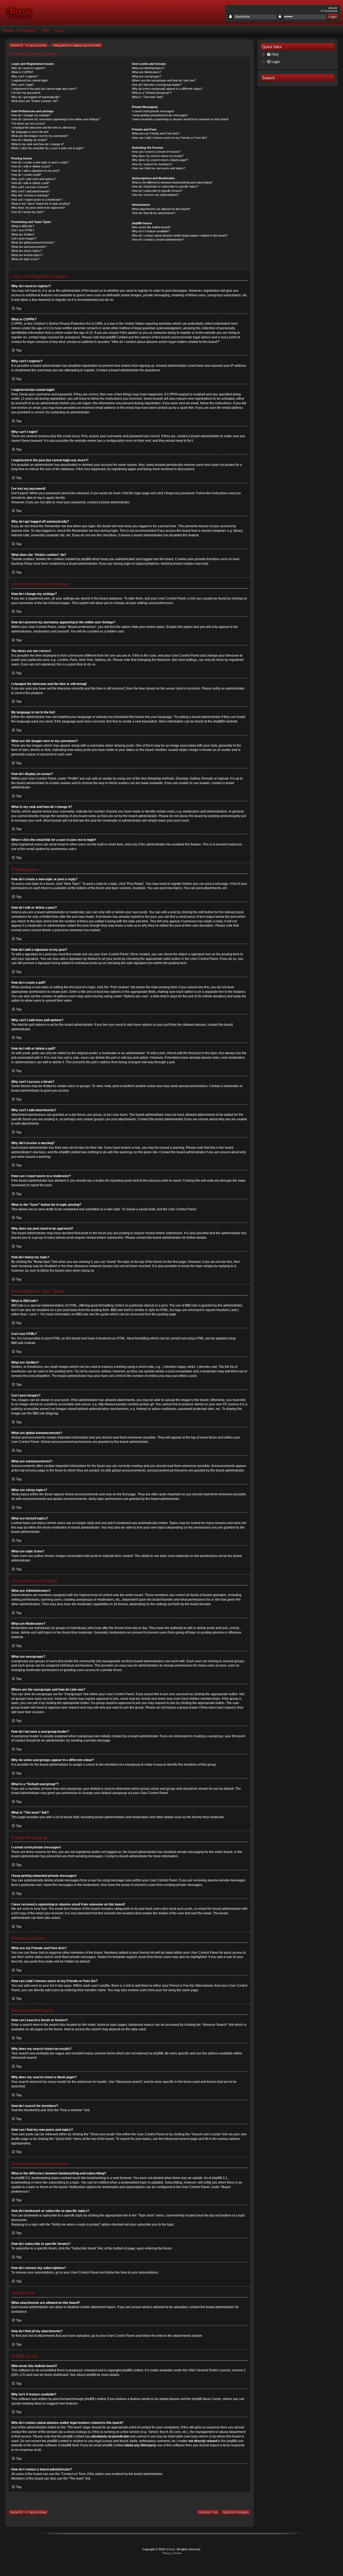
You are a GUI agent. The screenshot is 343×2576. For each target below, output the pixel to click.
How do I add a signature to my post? (36, 171)
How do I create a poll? (26, 175)
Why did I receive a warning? (30, 195)
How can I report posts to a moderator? (37, 200)
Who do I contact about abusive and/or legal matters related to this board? (180, 235)
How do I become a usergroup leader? (157, 85)
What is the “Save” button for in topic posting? (41, 204)
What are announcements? (29, 247)
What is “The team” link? (148, 97)
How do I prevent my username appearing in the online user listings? (56, 119)
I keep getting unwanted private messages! (160, 115)
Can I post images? (24, 238)
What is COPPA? (22, 72)
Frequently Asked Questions (77, 46)
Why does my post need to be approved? (38, 208)
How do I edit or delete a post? (31, 166)
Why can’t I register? (25, 76)
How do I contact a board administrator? (158, 239)
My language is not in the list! (30, 132)
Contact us (208, 2513)
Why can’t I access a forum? (30, 187)
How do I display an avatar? (29, 140)
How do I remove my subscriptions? (155, 195)
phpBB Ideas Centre (207, 2399)
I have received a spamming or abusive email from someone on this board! (180, 119)
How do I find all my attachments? (154, 213)
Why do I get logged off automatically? (36, 97)
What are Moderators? (146, 72)
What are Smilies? (23, 234)
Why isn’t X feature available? (151, 231)
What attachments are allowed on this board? (161, 209)
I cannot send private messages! (153, 111)
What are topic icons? (25, 259)
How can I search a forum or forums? (156, 152)
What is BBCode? (23, 226)
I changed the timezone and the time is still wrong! (43, 128)
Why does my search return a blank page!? (160, 160)
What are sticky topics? (27, 251)
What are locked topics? (27, 255)
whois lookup (76, 2432)
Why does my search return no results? (158, 156)
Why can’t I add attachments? (31, 191)
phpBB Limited (132, 2370)
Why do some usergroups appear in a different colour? (167, 89)
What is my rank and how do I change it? (38, 144)
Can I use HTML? (23, 230)
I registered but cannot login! (30, 80)
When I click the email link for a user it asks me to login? (47, 148)
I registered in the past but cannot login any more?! (44, 89)
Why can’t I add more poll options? (33, 179)
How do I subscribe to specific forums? (157, 191)
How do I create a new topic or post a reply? (40, 162)
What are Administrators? (148, 68)
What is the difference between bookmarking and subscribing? (172, 182)
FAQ (46, 31)
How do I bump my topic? (28, 212)
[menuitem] (298, 55)
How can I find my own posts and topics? (159, 168)
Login (59, 31)
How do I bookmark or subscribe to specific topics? (165, 186)
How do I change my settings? (31, 115)
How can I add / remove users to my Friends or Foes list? (169, 138)
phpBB (218, 721)
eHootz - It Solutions (20, 31)
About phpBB (86, 2375)
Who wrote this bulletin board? (151, 227)
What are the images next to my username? (40, 136)
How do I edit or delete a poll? (30, 183)
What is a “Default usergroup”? (152, 93)
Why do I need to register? (28, 68)
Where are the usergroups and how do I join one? (164, 80)
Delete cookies (236, 2513)
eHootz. (171, 2549)
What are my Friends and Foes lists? (156, 133)
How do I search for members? (152, 164)
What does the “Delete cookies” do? (35, 101)
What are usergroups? (146, 76)
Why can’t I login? (23, 85)
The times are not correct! (28, 123)
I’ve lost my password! (26, 93)
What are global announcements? (33, 242)
